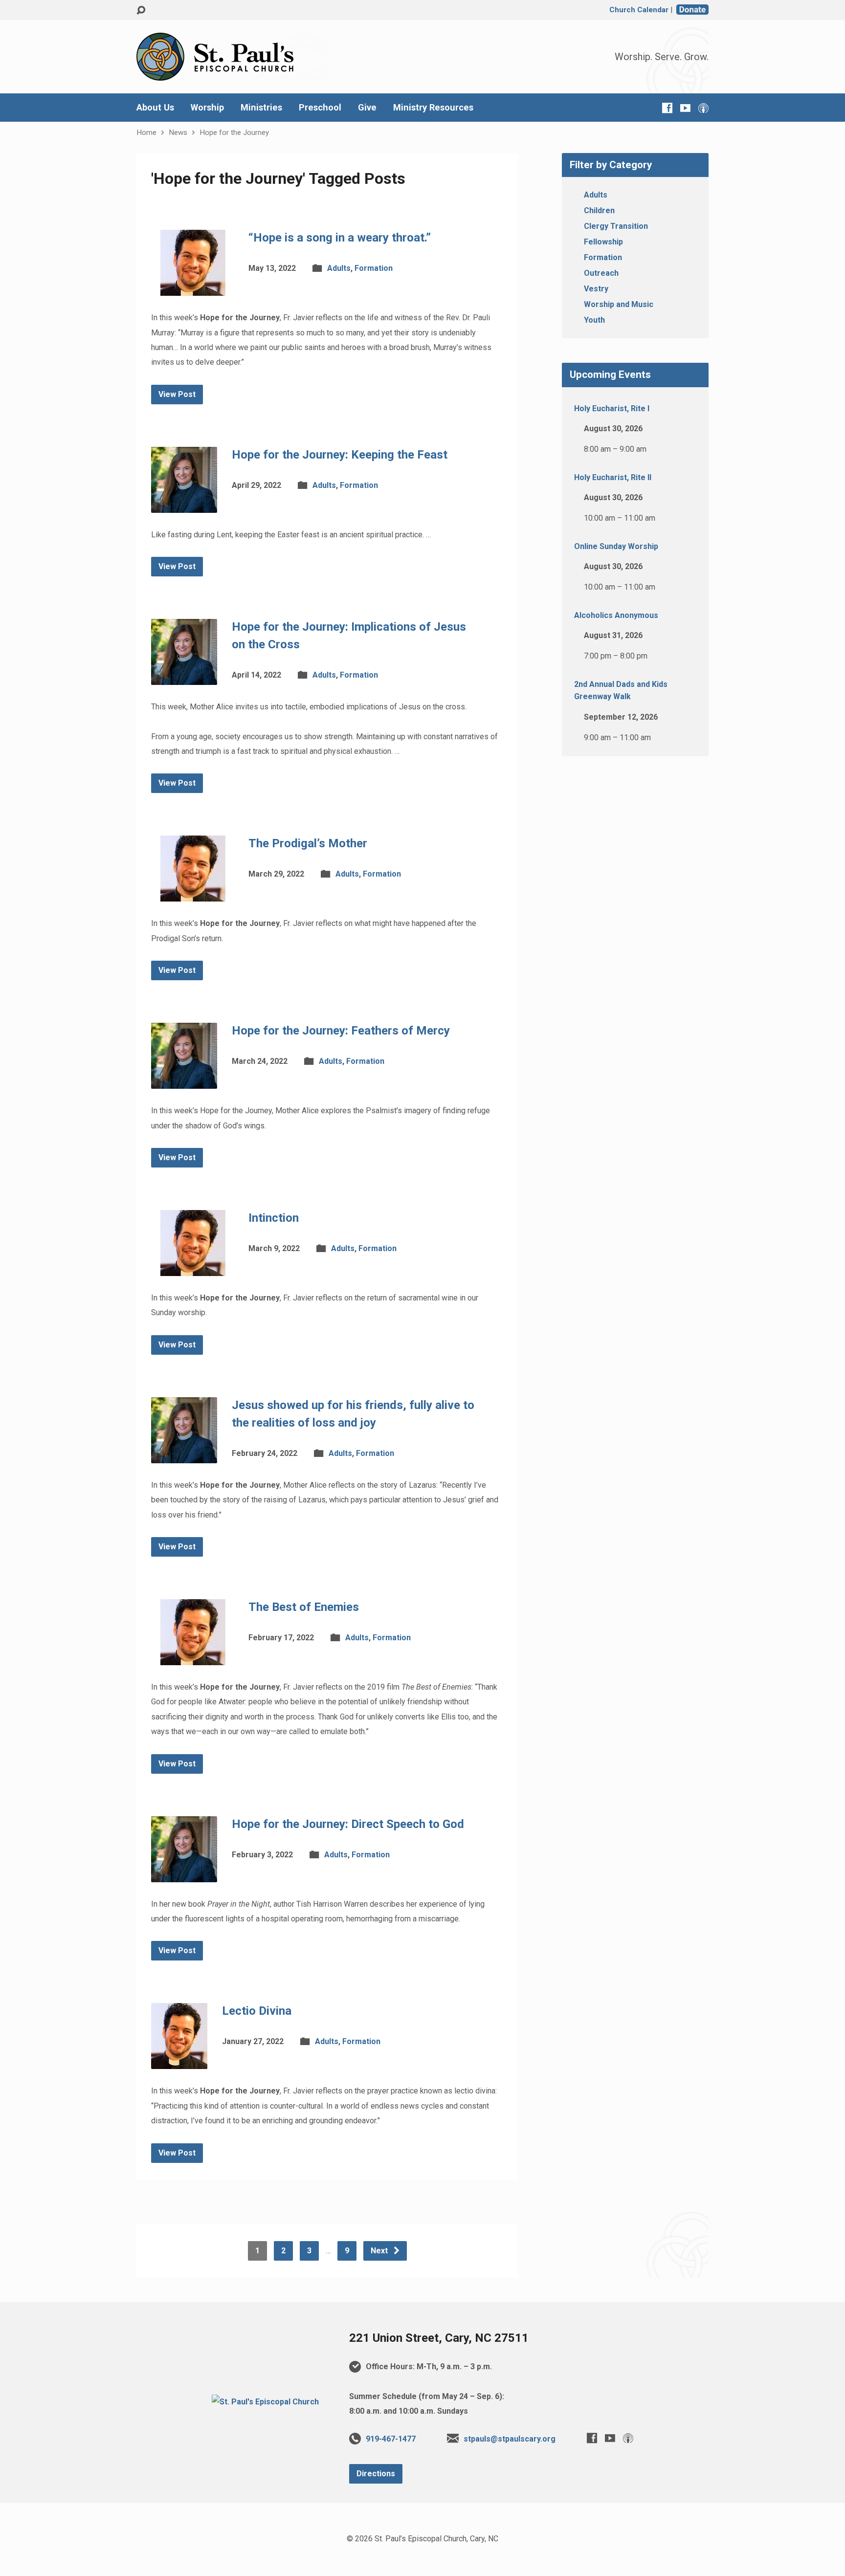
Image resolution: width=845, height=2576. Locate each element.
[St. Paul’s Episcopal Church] (265, 2402)
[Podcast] (703, 108)
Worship (207, 108)
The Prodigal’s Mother (308, 843)
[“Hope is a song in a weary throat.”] (192, 288)
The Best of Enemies (304, 1607)
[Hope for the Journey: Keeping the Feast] (184, 505)
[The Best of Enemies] (192, 1658)
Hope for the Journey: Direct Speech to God (348, 1824)
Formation (374, 268)
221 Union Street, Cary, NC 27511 (439, 2338)
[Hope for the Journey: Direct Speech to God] (184, 1874)
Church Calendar (639, 10)
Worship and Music (619, 304)
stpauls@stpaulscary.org (510, 2439)
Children (599, 210)
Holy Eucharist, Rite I (612, 408)
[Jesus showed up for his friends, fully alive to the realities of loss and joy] (184, 1455)
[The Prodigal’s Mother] (192, 894)
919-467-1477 (391, 2439)
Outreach (601, 273)
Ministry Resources (433, 108)
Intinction (274, 1218)
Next (380, 2251)
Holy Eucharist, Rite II (613, 477)
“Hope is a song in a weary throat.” (340, 238)
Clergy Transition (616, 226)
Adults (339, 268)
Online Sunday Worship (616, 546)
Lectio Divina (257, 2011)
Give (367, 108)
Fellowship (603, 242)
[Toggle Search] (141, 11)
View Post (177, 394)
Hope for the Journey (234, 132)
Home (146, 132)
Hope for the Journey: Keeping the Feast (340, 455)
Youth (594, 320)
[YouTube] (685, 108)
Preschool (320, 108)
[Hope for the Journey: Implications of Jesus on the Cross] (184, 677)
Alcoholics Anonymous (616, 615)
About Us (155, 108)
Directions (376, 2474)
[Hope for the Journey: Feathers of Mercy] (184, 1081)
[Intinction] (192, 1268)
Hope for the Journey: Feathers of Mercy (341, 1031)
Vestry (596, 289)
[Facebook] (667, 108)
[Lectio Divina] (179, 2061)
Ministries (261, 108)
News (178, 132)
